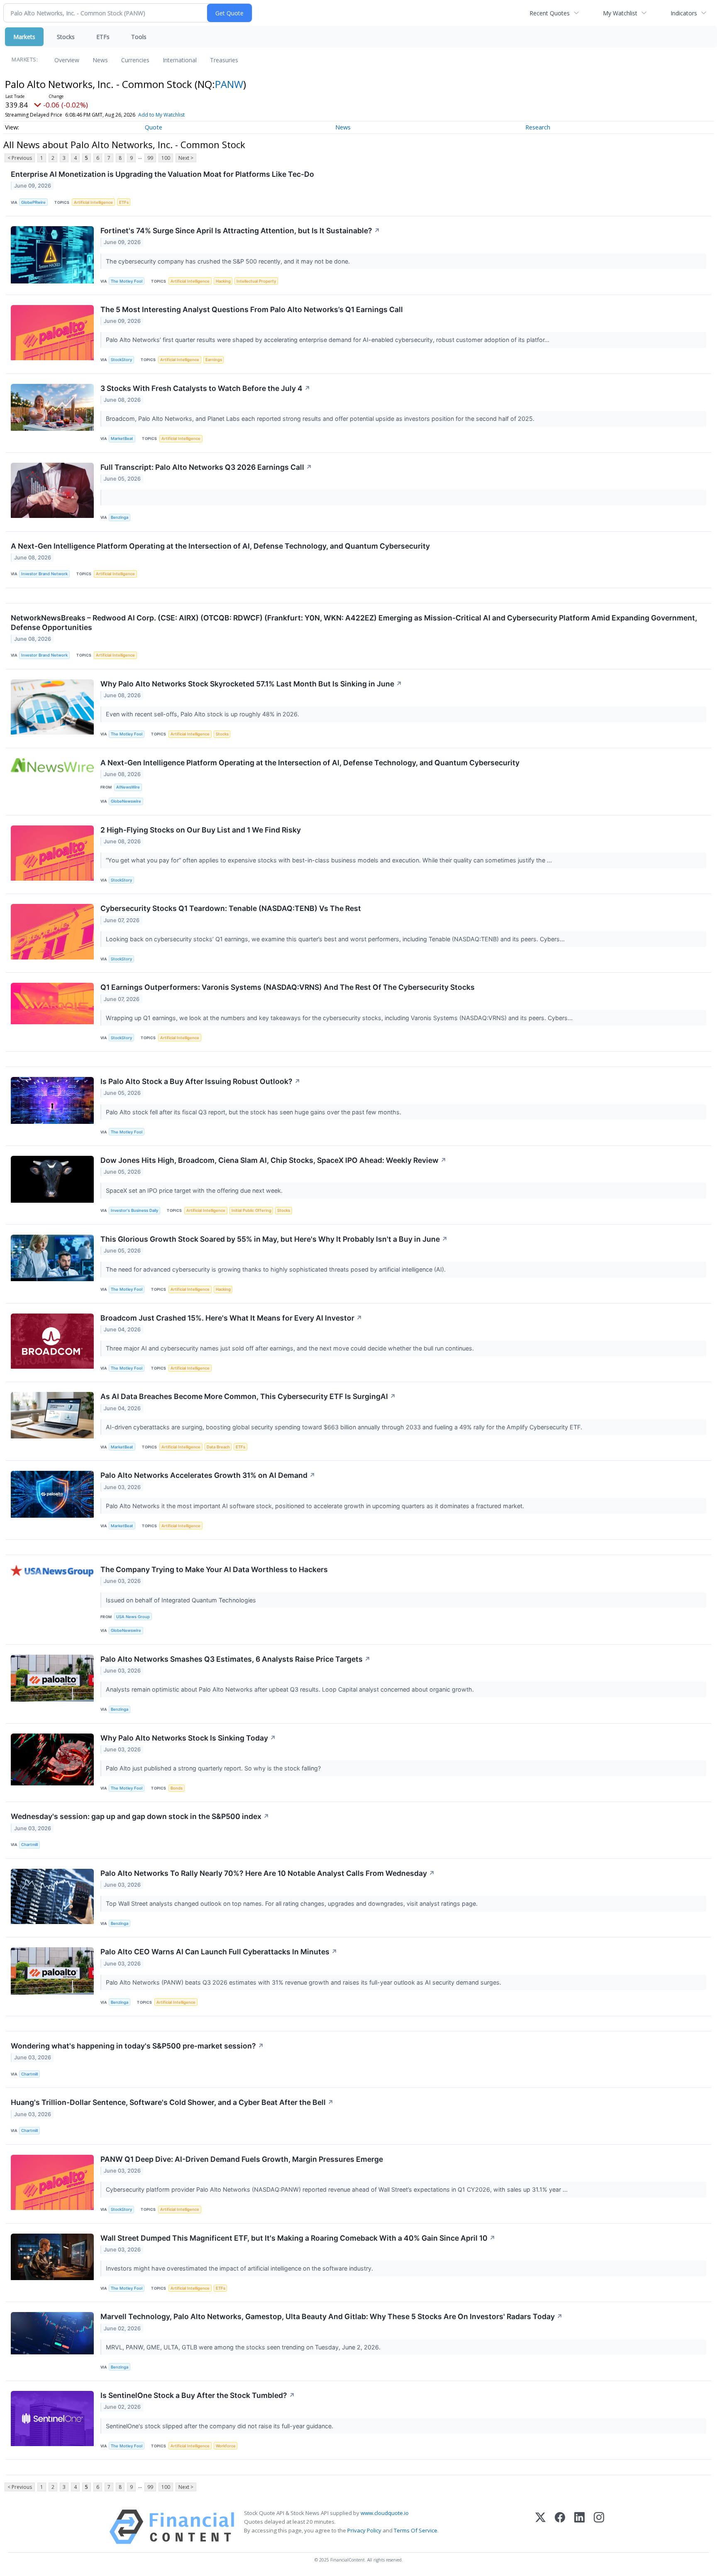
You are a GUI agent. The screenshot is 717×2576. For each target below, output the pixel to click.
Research (538, 127)
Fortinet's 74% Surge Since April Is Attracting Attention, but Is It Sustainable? (240, 231)
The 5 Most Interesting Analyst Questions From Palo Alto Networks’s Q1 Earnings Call (252, 309)
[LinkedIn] (579, 2527)
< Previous (20, 158)
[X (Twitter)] (540, 2527)
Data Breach (218, 1447)
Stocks (66, 37)
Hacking (223, 281)
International (180, 60)
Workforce (226, 2446)
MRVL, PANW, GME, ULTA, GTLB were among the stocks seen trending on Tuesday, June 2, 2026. (244, 2347)
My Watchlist (620, 13)
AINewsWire (128, 787)
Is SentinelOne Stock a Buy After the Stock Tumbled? (198, 2395)
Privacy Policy (364, 2530)
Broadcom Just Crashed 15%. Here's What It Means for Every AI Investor (231, 1318)
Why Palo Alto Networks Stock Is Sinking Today (188, 1738)
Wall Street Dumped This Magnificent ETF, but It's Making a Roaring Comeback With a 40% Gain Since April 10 (298, 2238)
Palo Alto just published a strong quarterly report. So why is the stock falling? (214, 1768)
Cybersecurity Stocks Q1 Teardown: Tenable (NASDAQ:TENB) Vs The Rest (231, 908)
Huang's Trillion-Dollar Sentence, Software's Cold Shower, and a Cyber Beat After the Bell (172, 2102)
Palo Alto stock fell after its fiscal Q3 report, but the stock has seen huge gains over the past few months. (254, 1112)
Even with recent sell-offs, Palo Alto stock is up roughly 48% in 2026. (203, 714)
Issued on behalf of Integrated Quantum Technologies (182, 1600)
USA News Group (133, 1617)
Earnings (214, 360)
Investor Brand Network (44, 574)
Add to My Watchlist (161, 115)
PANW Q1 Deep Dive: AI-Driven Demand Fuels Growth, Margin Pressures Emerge (242, 2159)
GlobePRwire (33, 202)
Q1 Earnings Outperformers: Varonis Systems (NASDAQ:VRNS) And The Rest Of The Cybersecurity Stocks (288, 987)
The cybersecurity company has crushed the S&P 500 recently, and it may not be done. (229, 261)
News (100, 60)
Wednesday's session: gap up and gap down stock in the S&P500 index (140, 1816)
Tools (139, 37)
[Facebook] (560, 2527)
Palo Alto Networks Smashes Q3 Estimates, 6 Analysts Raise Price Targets (235, 1659)
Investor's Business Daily (134, 1210)
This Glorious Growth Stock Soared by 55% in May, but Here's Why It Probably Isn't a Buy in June (274, 1239)
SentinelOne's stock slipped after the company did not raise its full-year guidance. (220, 2426)
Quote (154, 127)
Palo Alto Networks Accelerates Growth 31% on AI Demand (208, 1475)
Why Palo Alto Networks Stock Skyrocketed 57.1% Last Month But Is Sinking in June (251, 684)
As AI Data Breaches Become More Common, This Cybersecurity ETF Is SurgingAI (248, 1396)
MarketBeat (122, 438)
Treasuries (224, 60)
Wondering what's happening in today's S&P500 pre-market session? (137, 2046)
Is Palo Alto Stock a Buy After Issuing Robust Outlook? (200, 1081)
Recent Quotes (550, 13)
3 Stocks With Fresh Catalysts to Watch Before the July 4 (205, 388)
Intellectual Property (256, 281)
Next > (186, 158)
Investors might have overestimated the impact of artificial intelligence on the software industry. (240, 2268)
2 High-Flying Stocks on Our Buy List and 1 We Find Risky (201, 830)
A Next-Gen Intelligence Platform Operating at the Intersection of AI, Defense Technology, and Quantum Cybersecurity (220, 546)
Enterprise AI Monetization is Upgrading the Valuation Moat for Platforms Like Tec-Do (162, 174)
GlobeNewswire (126, 801)
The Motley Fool (127, 281)
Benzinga (119, 517)
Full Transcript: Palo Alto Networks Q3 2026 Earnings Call (206, 467)
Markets (24, 37)
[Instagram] (599, 2527)
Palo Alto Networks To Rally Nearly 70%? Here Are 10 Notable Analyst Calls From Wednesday (268, 1873)
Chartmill (29, 1845)
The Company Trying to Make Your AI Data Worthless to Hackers (214, 1569)
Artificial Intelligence (93, 202)
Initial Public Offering (251, 1210)
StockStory (121, 360)
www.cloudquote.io (385, 2513)
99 (150, 158)
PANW (229, 84)
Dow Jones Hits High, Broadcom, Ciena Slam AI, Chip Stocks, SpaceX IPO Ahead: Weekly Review (273, 1160)
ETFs (103, 37)
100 (166, 158)
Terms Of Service (416, 2530)
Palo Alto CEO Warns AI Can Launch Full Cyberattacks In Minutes (219, 1952)
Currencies (135, 60)
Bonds (177, 1788)
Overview (67, 60)
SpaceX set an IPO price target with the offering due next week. (195, 1190)
